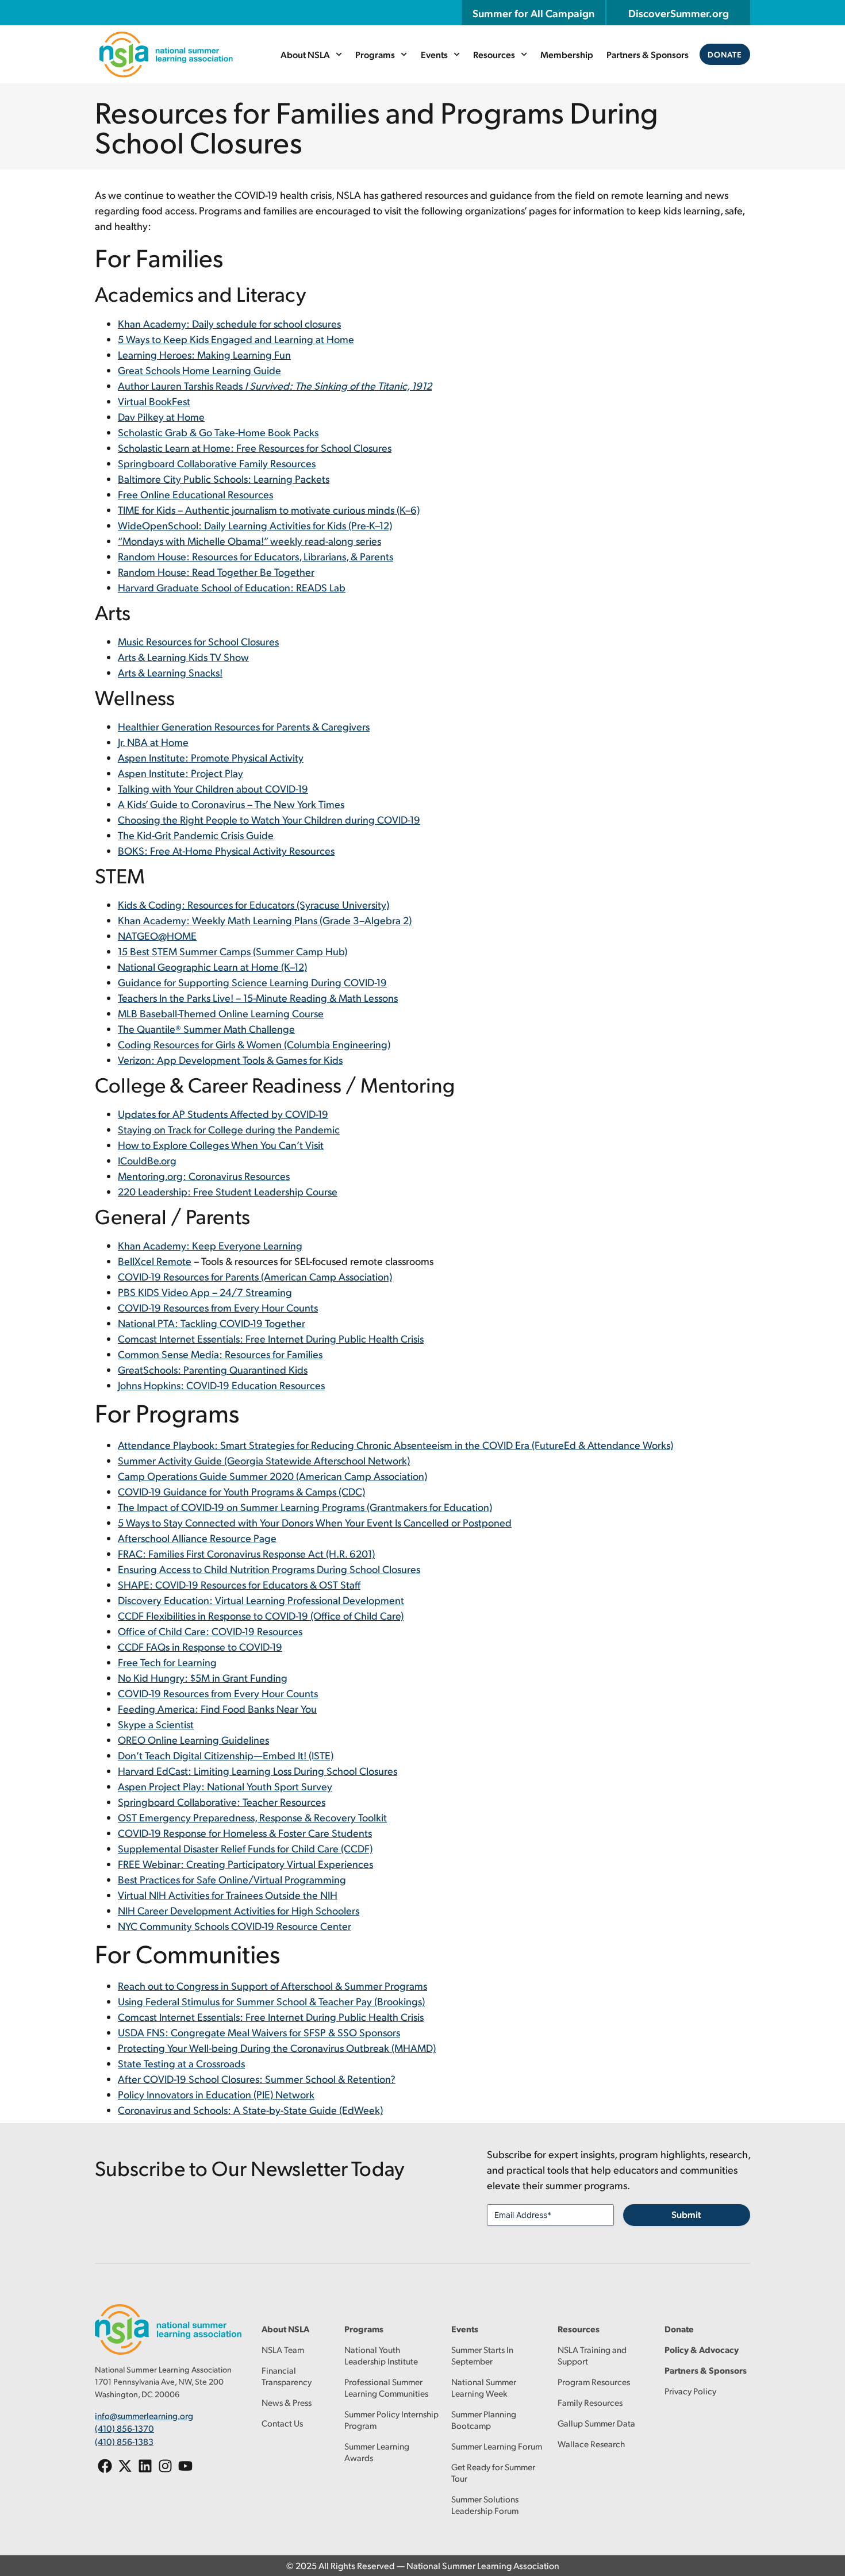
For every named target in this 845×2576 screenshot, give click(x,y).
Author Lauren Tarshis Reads (275, 385)
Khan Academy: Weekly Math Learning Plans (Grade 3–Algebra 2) (265, 920)
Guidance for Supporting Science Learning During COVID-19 (252, 982)
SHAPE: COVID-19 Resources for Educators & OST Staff (239, 1584)
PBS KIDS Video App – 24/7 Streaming (205, 1292)
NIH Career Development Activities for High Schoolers (239, 1910)
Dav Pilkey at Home (161, 416)
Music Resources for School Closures (198, 641)
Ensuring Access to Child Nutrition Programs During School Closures (269, 1569)
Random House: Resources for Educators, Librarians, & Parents (256, 556)
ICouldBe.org (147, 1160)
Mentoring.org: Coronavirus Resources (204, 1176)
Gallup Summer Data (596, 2423)
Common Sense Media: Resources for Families (220, 1354)
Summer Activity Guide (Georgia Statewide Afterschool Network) (264, 1460)
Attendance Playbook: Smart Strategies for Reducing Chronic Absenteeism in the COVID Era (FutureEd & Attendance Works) (395, 1445)
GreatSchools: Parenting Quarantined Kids (213, 1369)
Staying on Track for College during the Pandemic (229, 1129)
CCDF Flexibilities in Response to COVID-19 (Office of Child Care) (261, 1615)
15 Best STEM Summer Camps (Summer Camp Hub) (233, 951)
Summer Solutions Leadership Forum (485, 2504)
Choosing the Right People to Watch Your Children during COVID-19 (269, 819)
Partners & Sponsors (648, 54)
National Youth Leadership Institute (381, 2355)
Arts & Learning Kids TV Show (183, 657)
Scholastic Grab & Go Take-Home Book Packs (218, 432)
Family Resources (590, 2402)
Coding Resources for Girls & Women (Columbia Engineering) (254, 1044)
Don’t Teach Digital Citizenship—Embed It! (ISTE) (226, 1755)
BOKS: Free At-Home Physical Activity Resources (226, 850)
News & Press (287, 2402)
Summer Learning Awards (377, 2452)
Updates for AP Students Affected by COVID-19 (223, 1114)
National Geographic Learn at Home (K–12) (212, 966)
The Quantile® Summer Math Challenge (206, 1029)
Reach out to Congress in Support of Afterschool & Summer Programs (272, 1985)
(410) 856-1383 (124, 2441)
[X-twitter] (125, 2466)
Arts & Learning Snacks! (170, 672)
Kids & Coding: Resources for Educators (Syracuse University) (253, 904)
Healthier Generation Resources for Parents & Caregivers (244, 726)
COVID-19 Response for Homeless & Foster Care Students (245, 1833)
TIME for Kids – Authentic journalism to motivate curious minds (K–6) (269, 510)
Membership (567, 54)
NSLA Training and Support (592, 2355)
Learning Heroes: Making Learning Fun (204, 354)
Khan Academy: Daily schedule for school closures (229, 323)
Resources (494, 54)
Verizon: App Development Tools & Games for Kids (230, 1060)
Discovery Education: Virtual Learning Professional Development (261, 1600)
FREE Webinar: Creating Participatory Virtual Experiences (245, 1864)
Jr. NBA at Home (153, 742)
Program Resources (594, 2381)
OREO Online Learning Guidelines (193, 1739)
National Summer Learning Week (484, 2387)
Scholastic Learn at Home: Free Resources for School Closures (255, 447)
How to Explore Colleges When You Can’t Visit (221, 1145)
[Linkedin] (145, 2466)
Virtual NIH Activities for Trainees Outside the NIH (228, 1895)
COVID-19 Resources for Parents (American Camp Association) (255, 1276)
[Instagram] (165, 2466)
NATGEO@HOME (157, 935)
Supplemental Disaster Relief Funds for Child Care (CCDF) (245, 1848)
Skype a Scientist (156, 1724)
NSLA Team (283, 2349)
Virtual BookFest (154, 401)
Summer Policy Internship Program (391, 2419)
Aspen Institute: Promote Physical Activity (211, 757)
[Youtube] (185, 2466)
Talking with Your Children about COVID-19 (213, 788)
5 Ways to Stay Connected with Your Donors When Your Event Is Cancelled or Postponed (315, 1522)
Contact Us (282, 2423)
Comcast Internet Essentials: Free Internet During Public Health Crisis (271, 1338)
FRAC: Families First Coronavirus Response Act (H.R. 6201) (246, 1553)
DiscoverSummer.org (679, 13)
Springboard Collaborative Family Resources (217, 463)
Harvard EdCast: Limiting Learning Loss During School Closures (258, 1770)
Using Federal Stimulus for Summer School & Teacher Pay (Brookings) (271, 2001)
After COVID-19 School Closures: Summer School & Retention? (257, 2079)
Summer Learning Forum (497, 2446)
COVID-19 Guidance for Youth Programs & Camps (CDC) (241, 1491)
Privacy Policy (690, 2391)
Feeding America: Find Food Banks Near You (217, 1708)
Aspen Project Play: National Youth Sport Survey (225, 1786)
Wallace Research (591, 2444)
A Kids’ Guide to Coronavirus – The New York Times (231, 804)
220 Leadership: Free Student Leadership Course (228, 1191)
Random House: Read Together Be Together (216, 572)
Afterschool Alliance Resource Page (197, 1538)
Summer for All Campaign (533, 13)
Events (434, 54)
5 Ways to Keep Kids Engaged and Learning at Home (236, 339)
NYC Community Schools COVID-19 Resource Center (235, 1926)
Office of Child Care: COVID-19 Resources (210, 1631)
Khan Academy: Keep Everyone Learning (210, 1245)
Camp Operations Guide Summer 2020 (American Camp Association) (272, 1476)
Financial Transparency (287, 2376)
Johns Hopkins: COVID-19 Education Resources (221, 1385)
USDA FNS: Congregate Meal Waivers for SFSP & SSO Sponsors (259, 2032)
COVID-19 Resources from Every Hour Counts (218, 1307)
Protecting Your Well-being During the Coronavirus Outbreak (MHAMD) (277, 2048)
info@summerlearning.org (144, 2415)
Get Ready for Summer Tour (493, 2472)
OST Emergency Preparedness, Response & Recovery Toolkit (252, 1817)
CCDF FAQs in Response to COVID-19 (200, 1646)
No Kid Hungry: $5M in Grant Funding (203, 1677)
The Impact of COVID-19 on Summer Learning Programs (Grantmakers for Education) (305, 1507)
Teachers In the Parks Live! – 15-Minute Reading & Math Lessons (258, 997)
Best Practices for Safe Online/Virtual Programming (232, 1879)
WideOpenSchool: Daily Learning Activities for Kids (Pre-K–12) (255, 525)
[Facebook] (105, 2466)
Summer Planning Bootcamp (484, 2419)
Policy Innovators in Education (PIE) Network (216, 2094)
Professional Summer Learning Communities (386, 2387)
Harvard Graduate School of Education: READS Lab (232, 587)
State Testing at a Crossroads (181, 2063)
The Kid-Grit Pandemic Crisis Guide (196, 835)
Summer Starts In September (482, 2355)
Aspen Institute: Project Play (180, 773)
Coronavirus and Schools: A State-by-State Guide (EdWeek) (250, 2110)
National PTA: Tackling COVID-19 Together (212, 1323)
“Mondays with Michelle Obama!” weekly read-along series (249, 541)
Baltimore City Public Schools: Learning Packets (224, 478)
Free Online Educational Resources (195, 494)
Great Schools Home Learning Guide (199, 370)
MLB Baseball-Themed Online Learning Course (221, 1013)
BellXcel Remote (155, 1261)
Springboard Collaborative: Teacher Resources (222, 1802)
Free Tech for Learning (167, 1662)
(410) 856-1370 (124, 2428)
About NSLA (305, 54)
